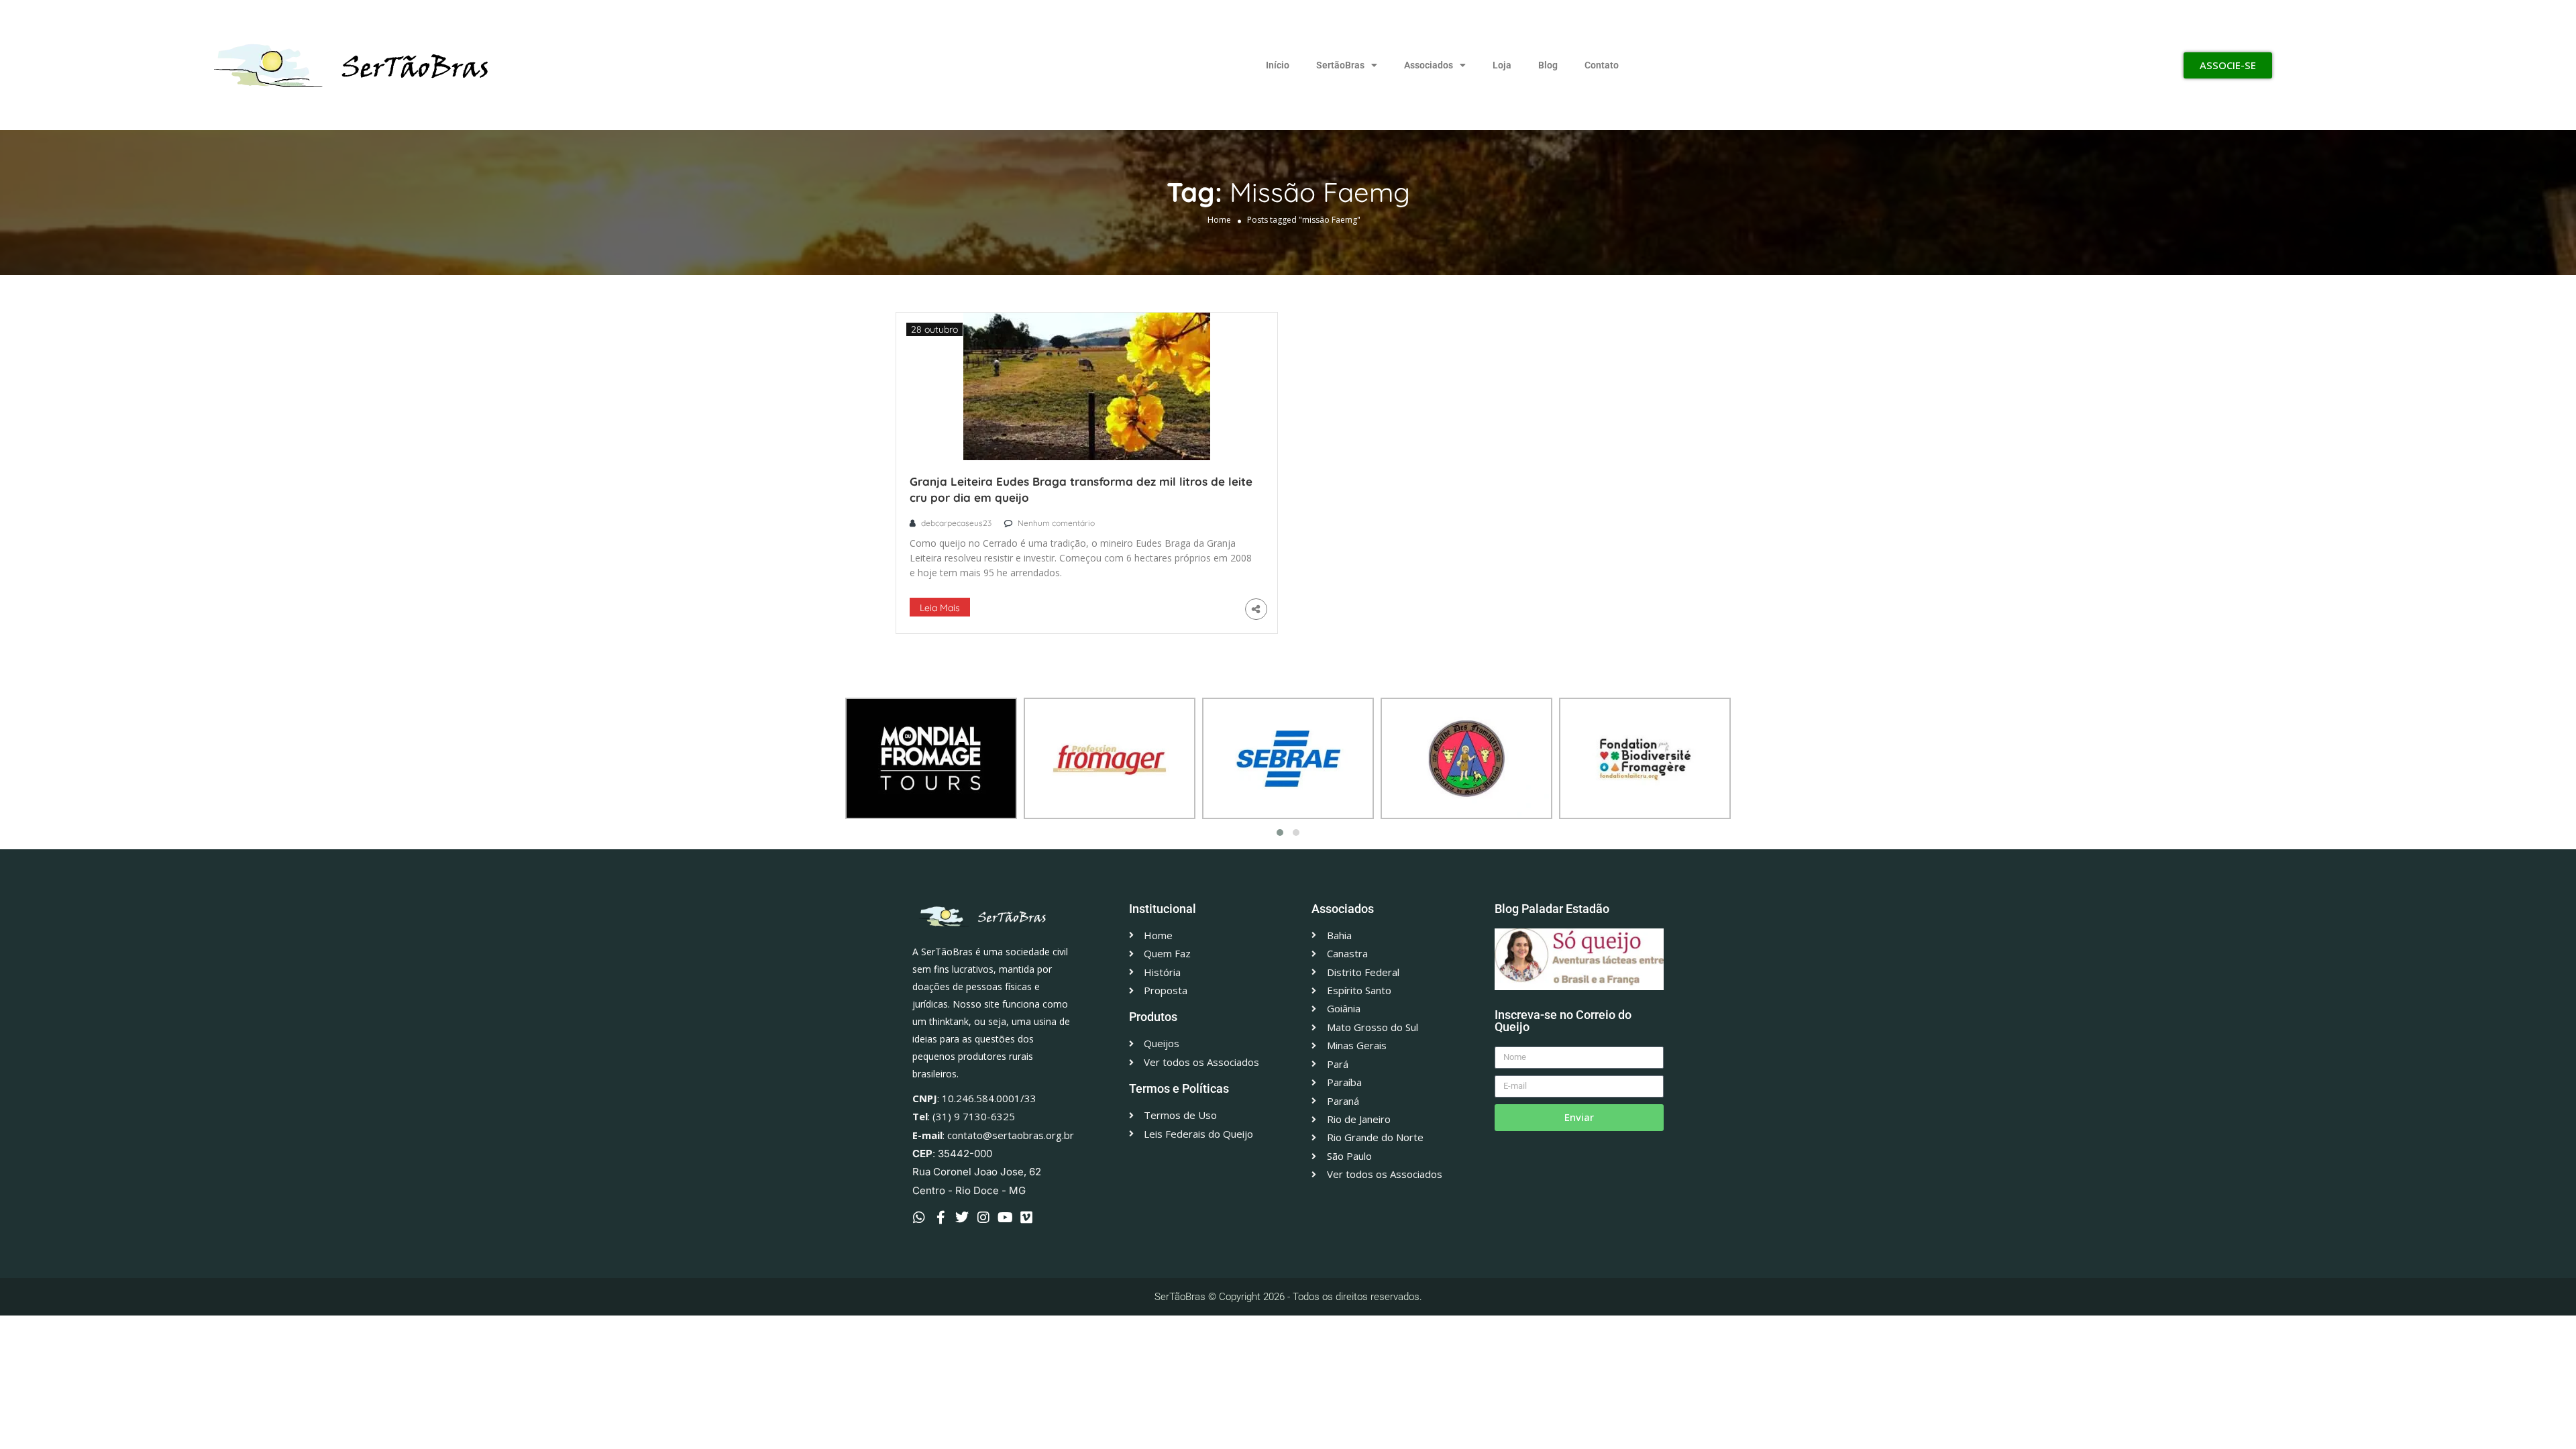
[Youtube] (1005, 1218)
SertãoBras (1340, 65)
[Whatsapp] (919, 1218)
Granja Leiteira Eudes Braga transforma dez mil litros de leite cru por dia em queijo (1081, 489)
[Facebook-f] (941, 1218)
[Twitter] (962, 1218)
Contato (1602, 65)
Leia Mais (940, 608)
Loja (1502, 65)
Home (1219, 220)
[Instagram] (983, 1218)
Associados (1429, 65)
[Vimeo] (1026, 1218)
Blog (1548, 65)
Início (1278, 65)
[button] (1280, 833)
